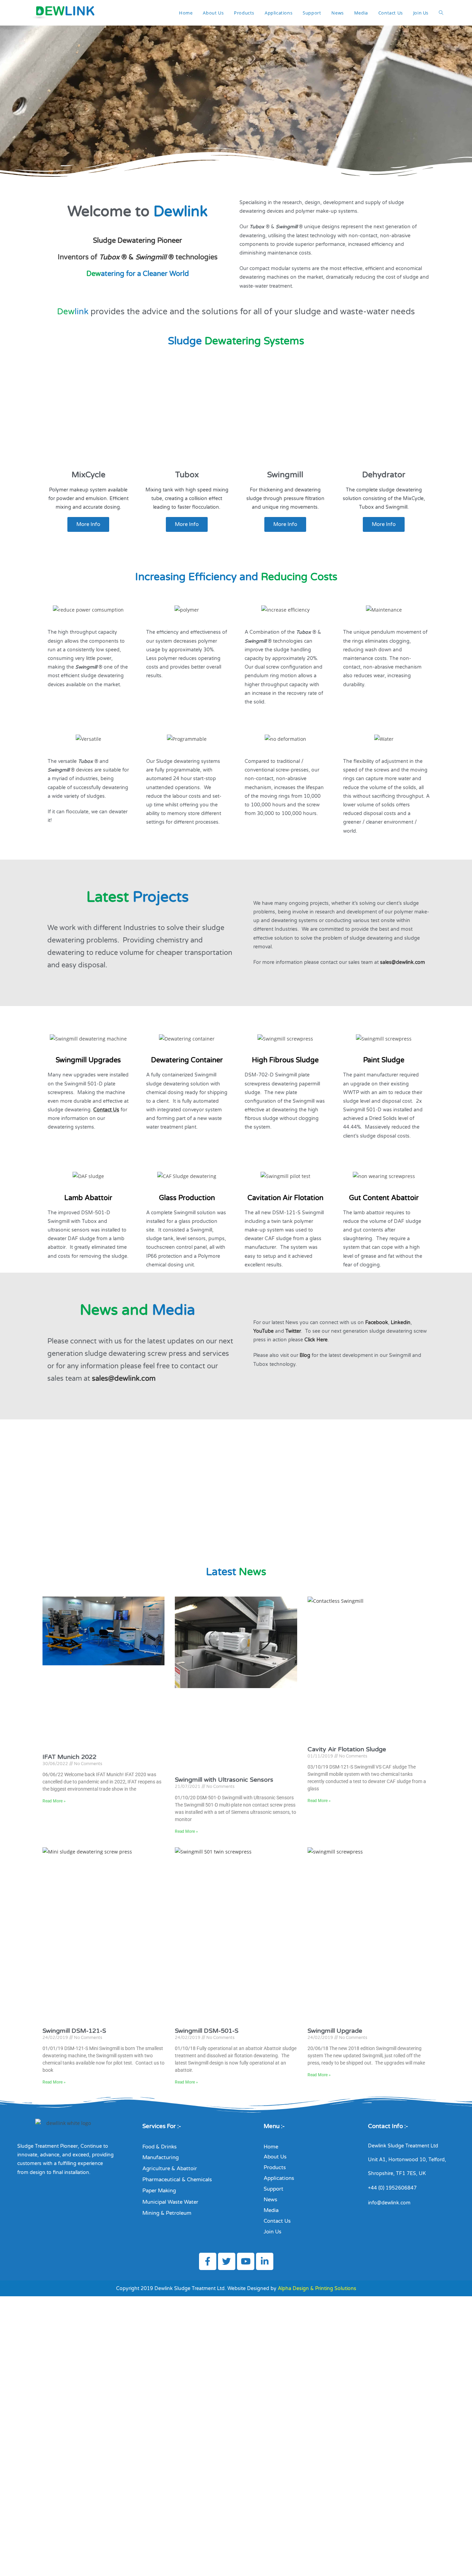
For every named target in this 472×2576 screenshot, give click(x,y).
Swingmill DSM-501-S (207, 2031)
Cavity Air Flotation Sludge (347, 1749)
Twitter (293, 1331)
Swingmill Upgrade (335, 2031)
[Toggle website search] (441, 13)
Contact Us (106, 1110)
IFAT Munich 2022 (69, 1757)
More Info (88, 524)
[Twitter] (227, 2261)
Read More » (54, 1801)
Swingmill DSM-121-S (74, 2031)
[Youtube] (246, 2261)
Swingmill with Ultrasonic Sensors (224, 1780)
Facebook (377, 1323)
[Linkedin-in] (265, 2261)
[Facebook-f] (208, 2261)
